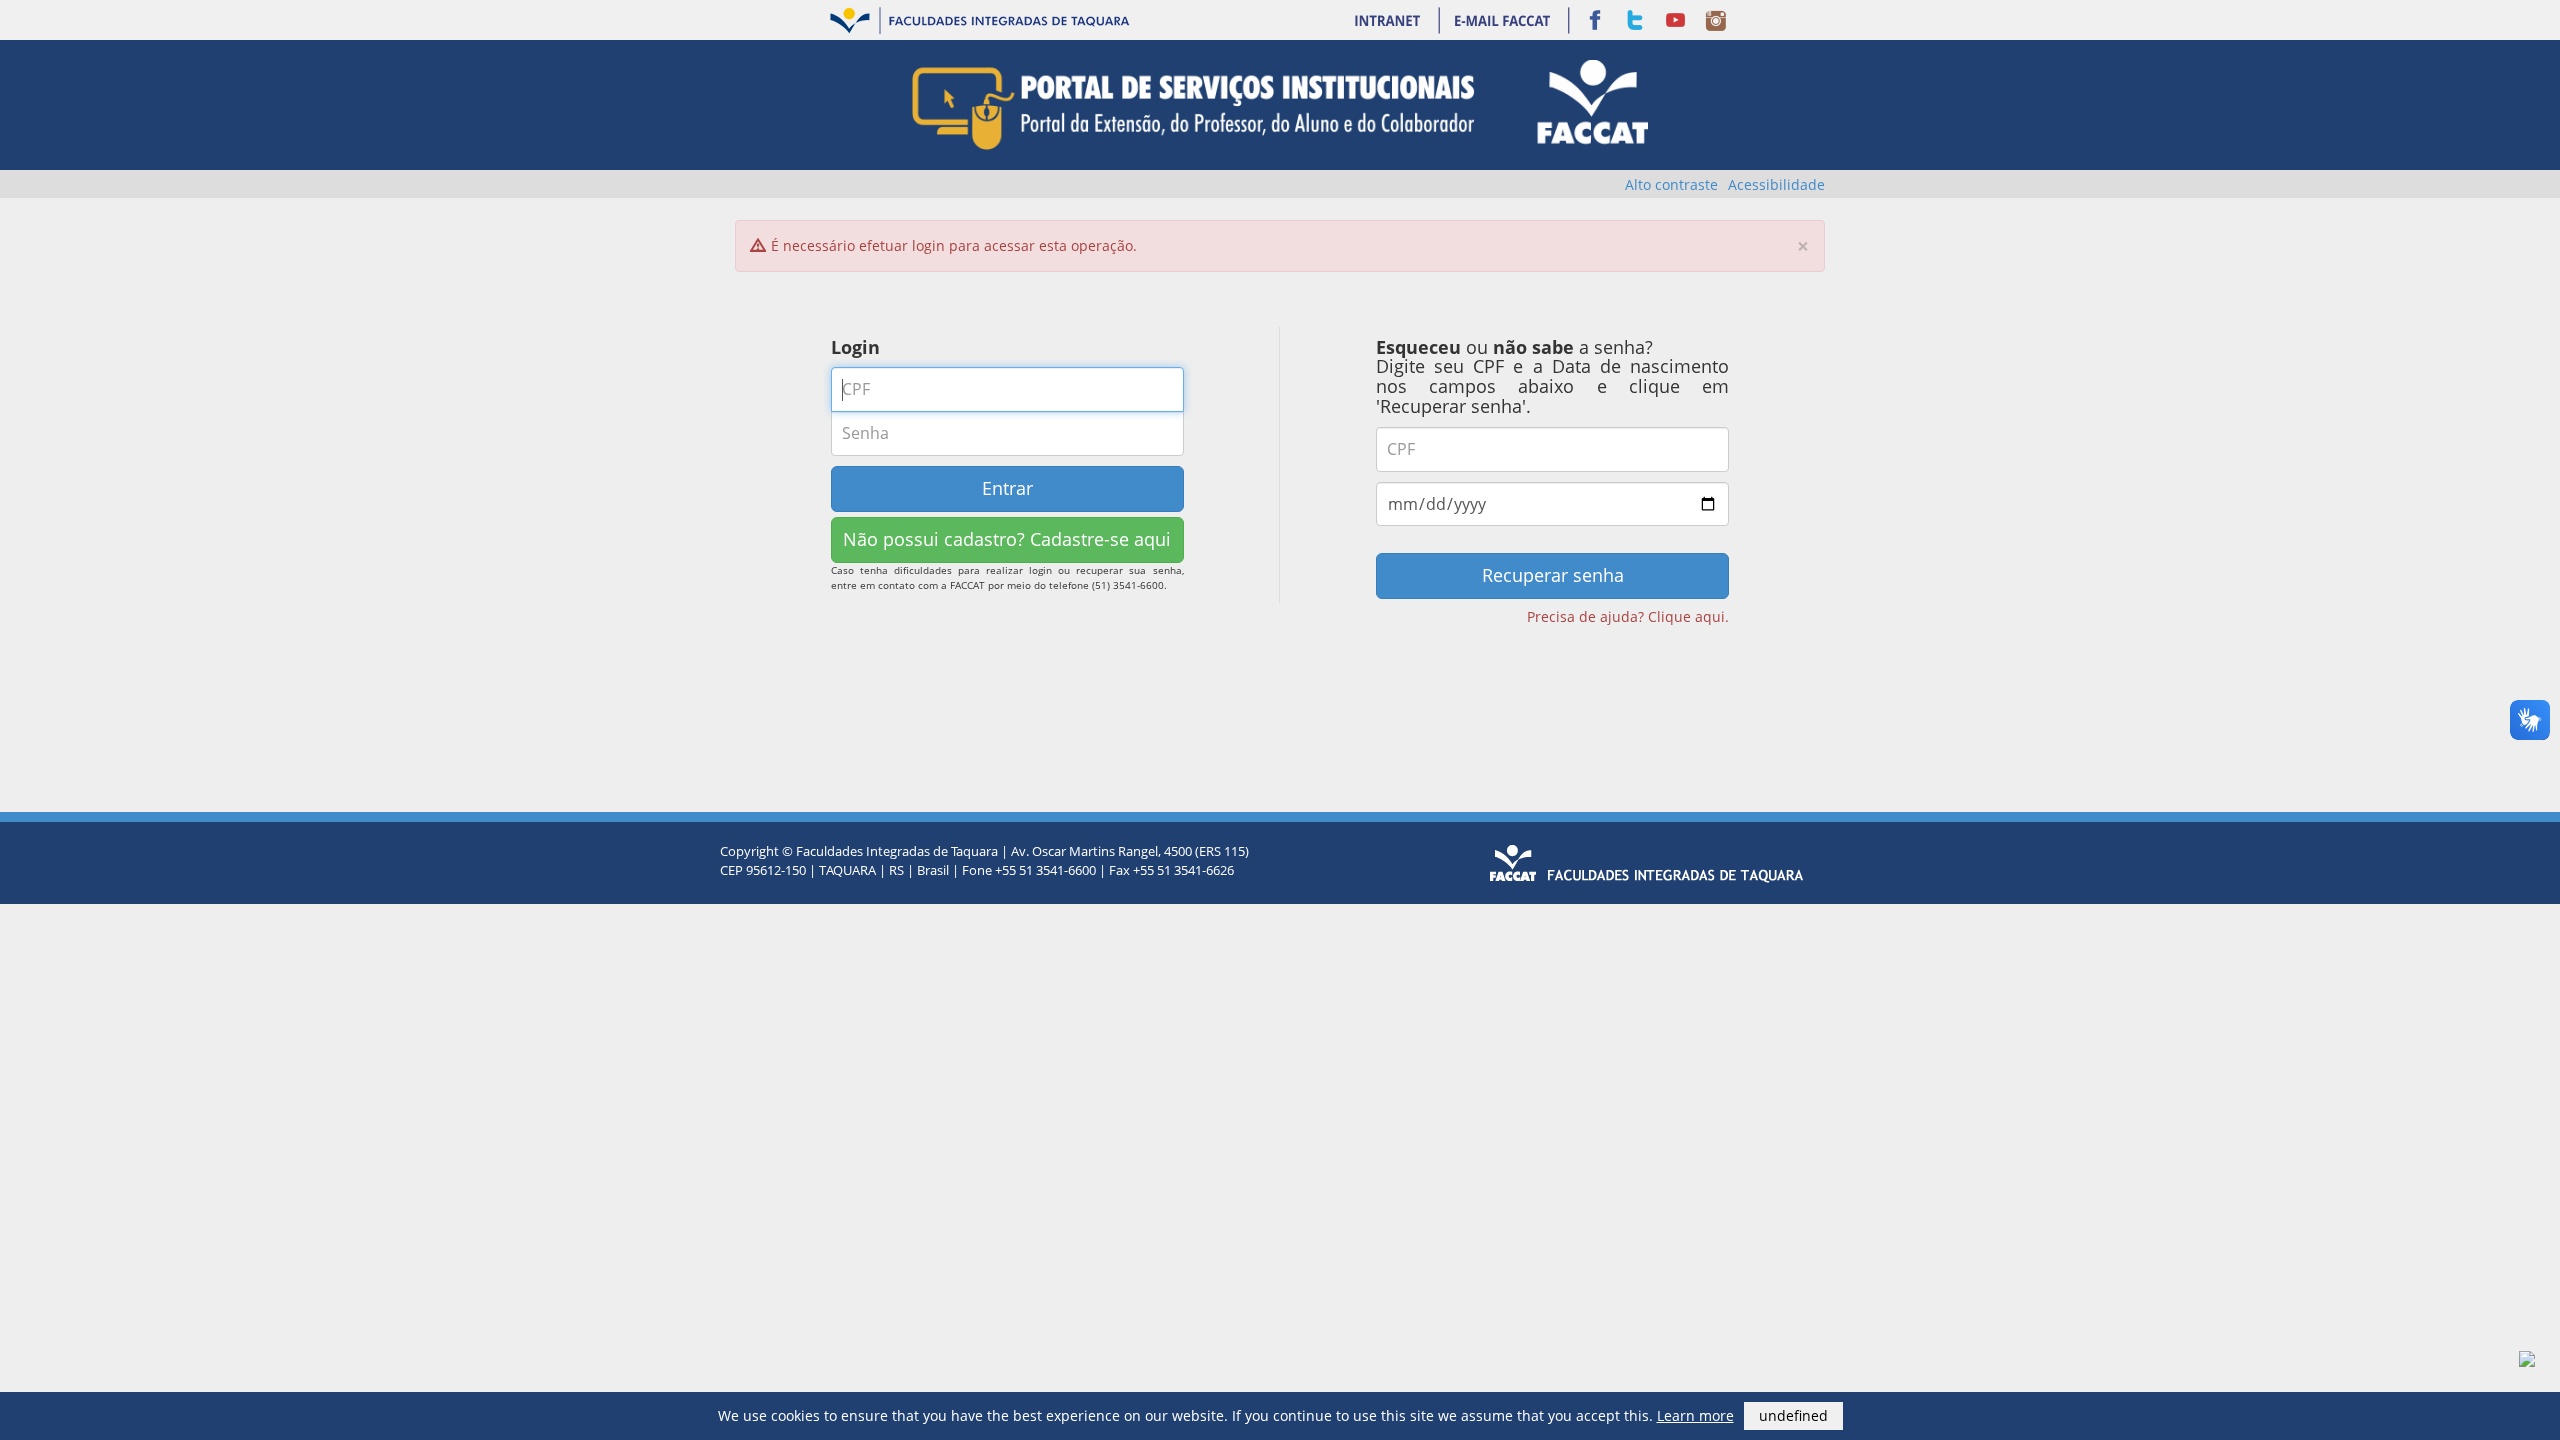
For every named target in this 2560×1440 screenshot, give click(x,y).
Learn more (1695, 1415)
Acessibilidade (1776, 184)
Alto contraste (1671, 184)
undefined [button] (1793, 1415)
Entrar (1007, 488)
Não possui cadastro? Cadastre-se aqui (1007, 539)
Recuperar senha (1553, 575)
